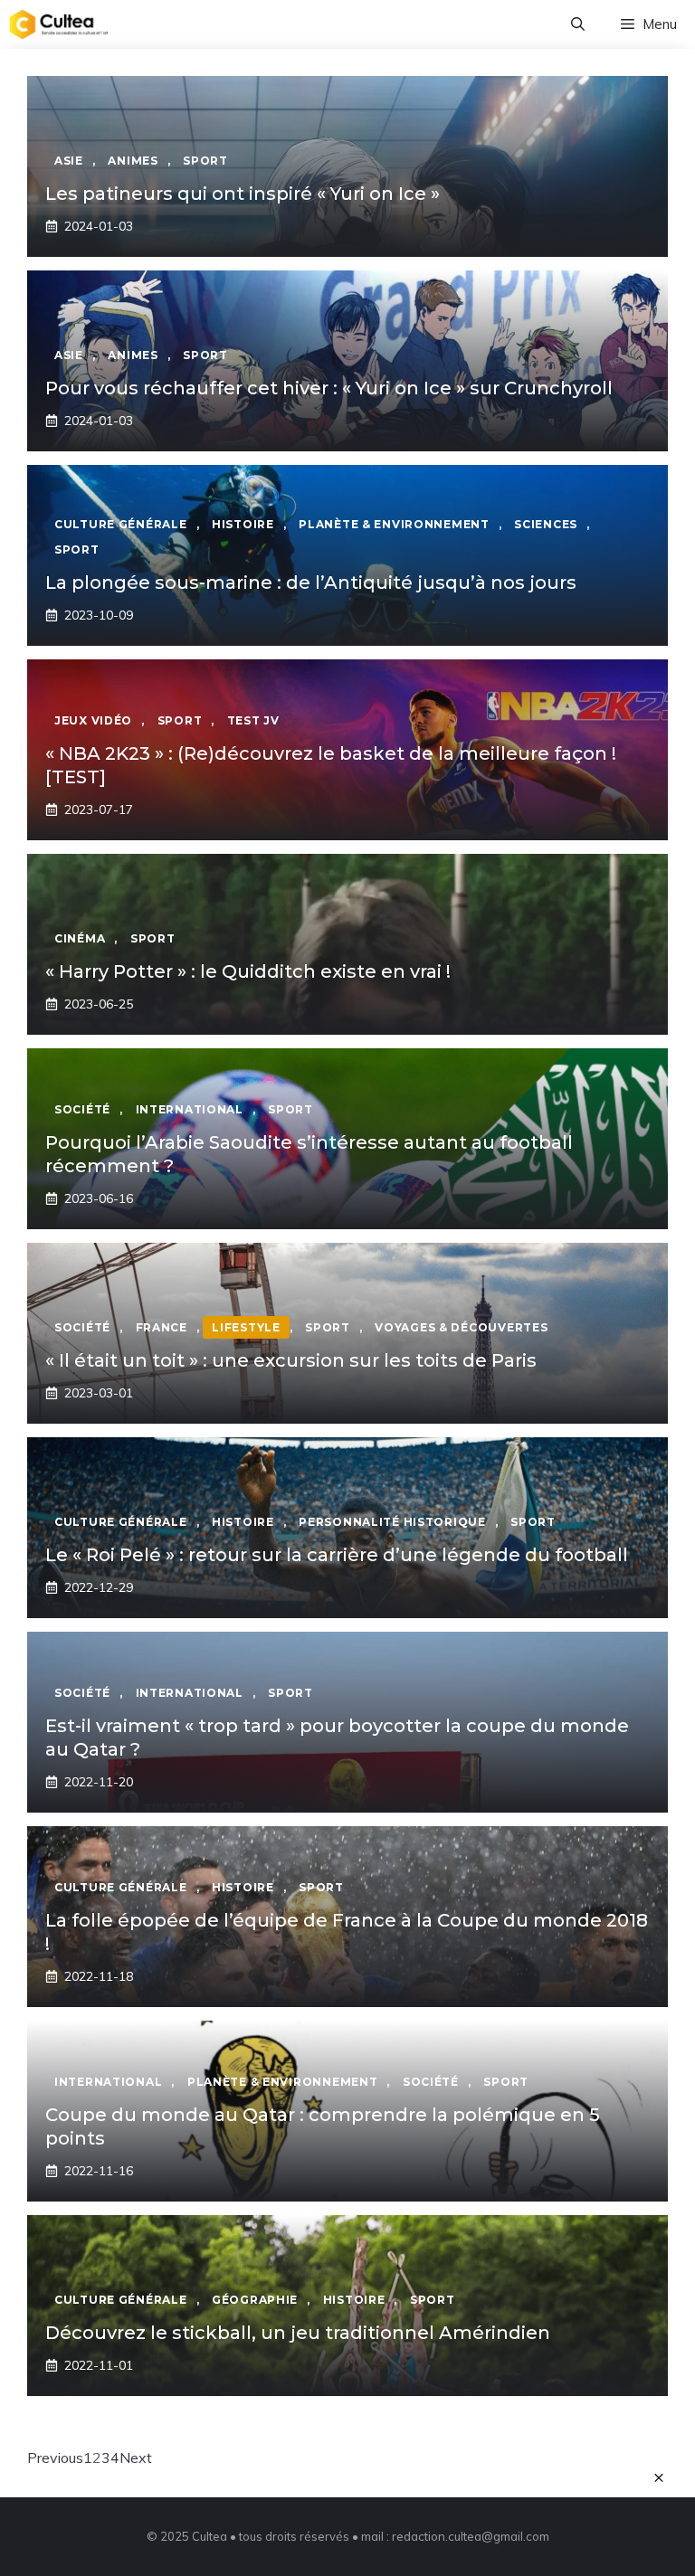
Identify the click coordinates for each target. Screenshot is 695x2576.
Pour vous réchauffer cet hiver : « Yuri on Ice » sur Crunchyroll (329, 388)
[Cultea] (59, 24)
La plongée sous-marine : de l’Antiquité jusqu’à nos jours (311, 582)
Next (136, 2458)
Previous (55, 2458)
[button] (578, 24)
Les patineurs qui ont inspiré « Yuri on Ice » (243, 194)
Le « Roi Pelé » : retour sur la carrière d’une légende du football (337, 1555)
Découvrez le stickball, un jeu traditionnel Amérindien (298, 2333)
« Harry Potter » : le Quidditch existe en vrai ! (248, 971)
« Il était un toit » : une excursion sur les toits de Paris (291, 1360)
